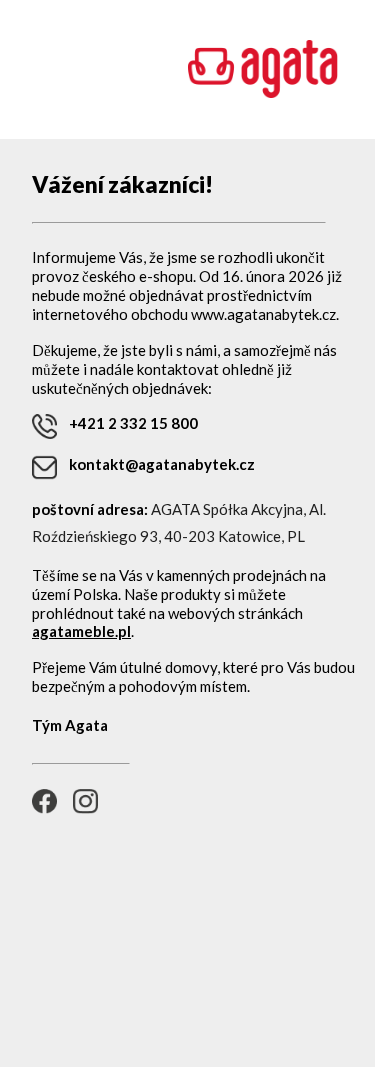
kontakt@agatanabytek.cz (162, 464)
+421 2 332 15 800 (133, 423)
